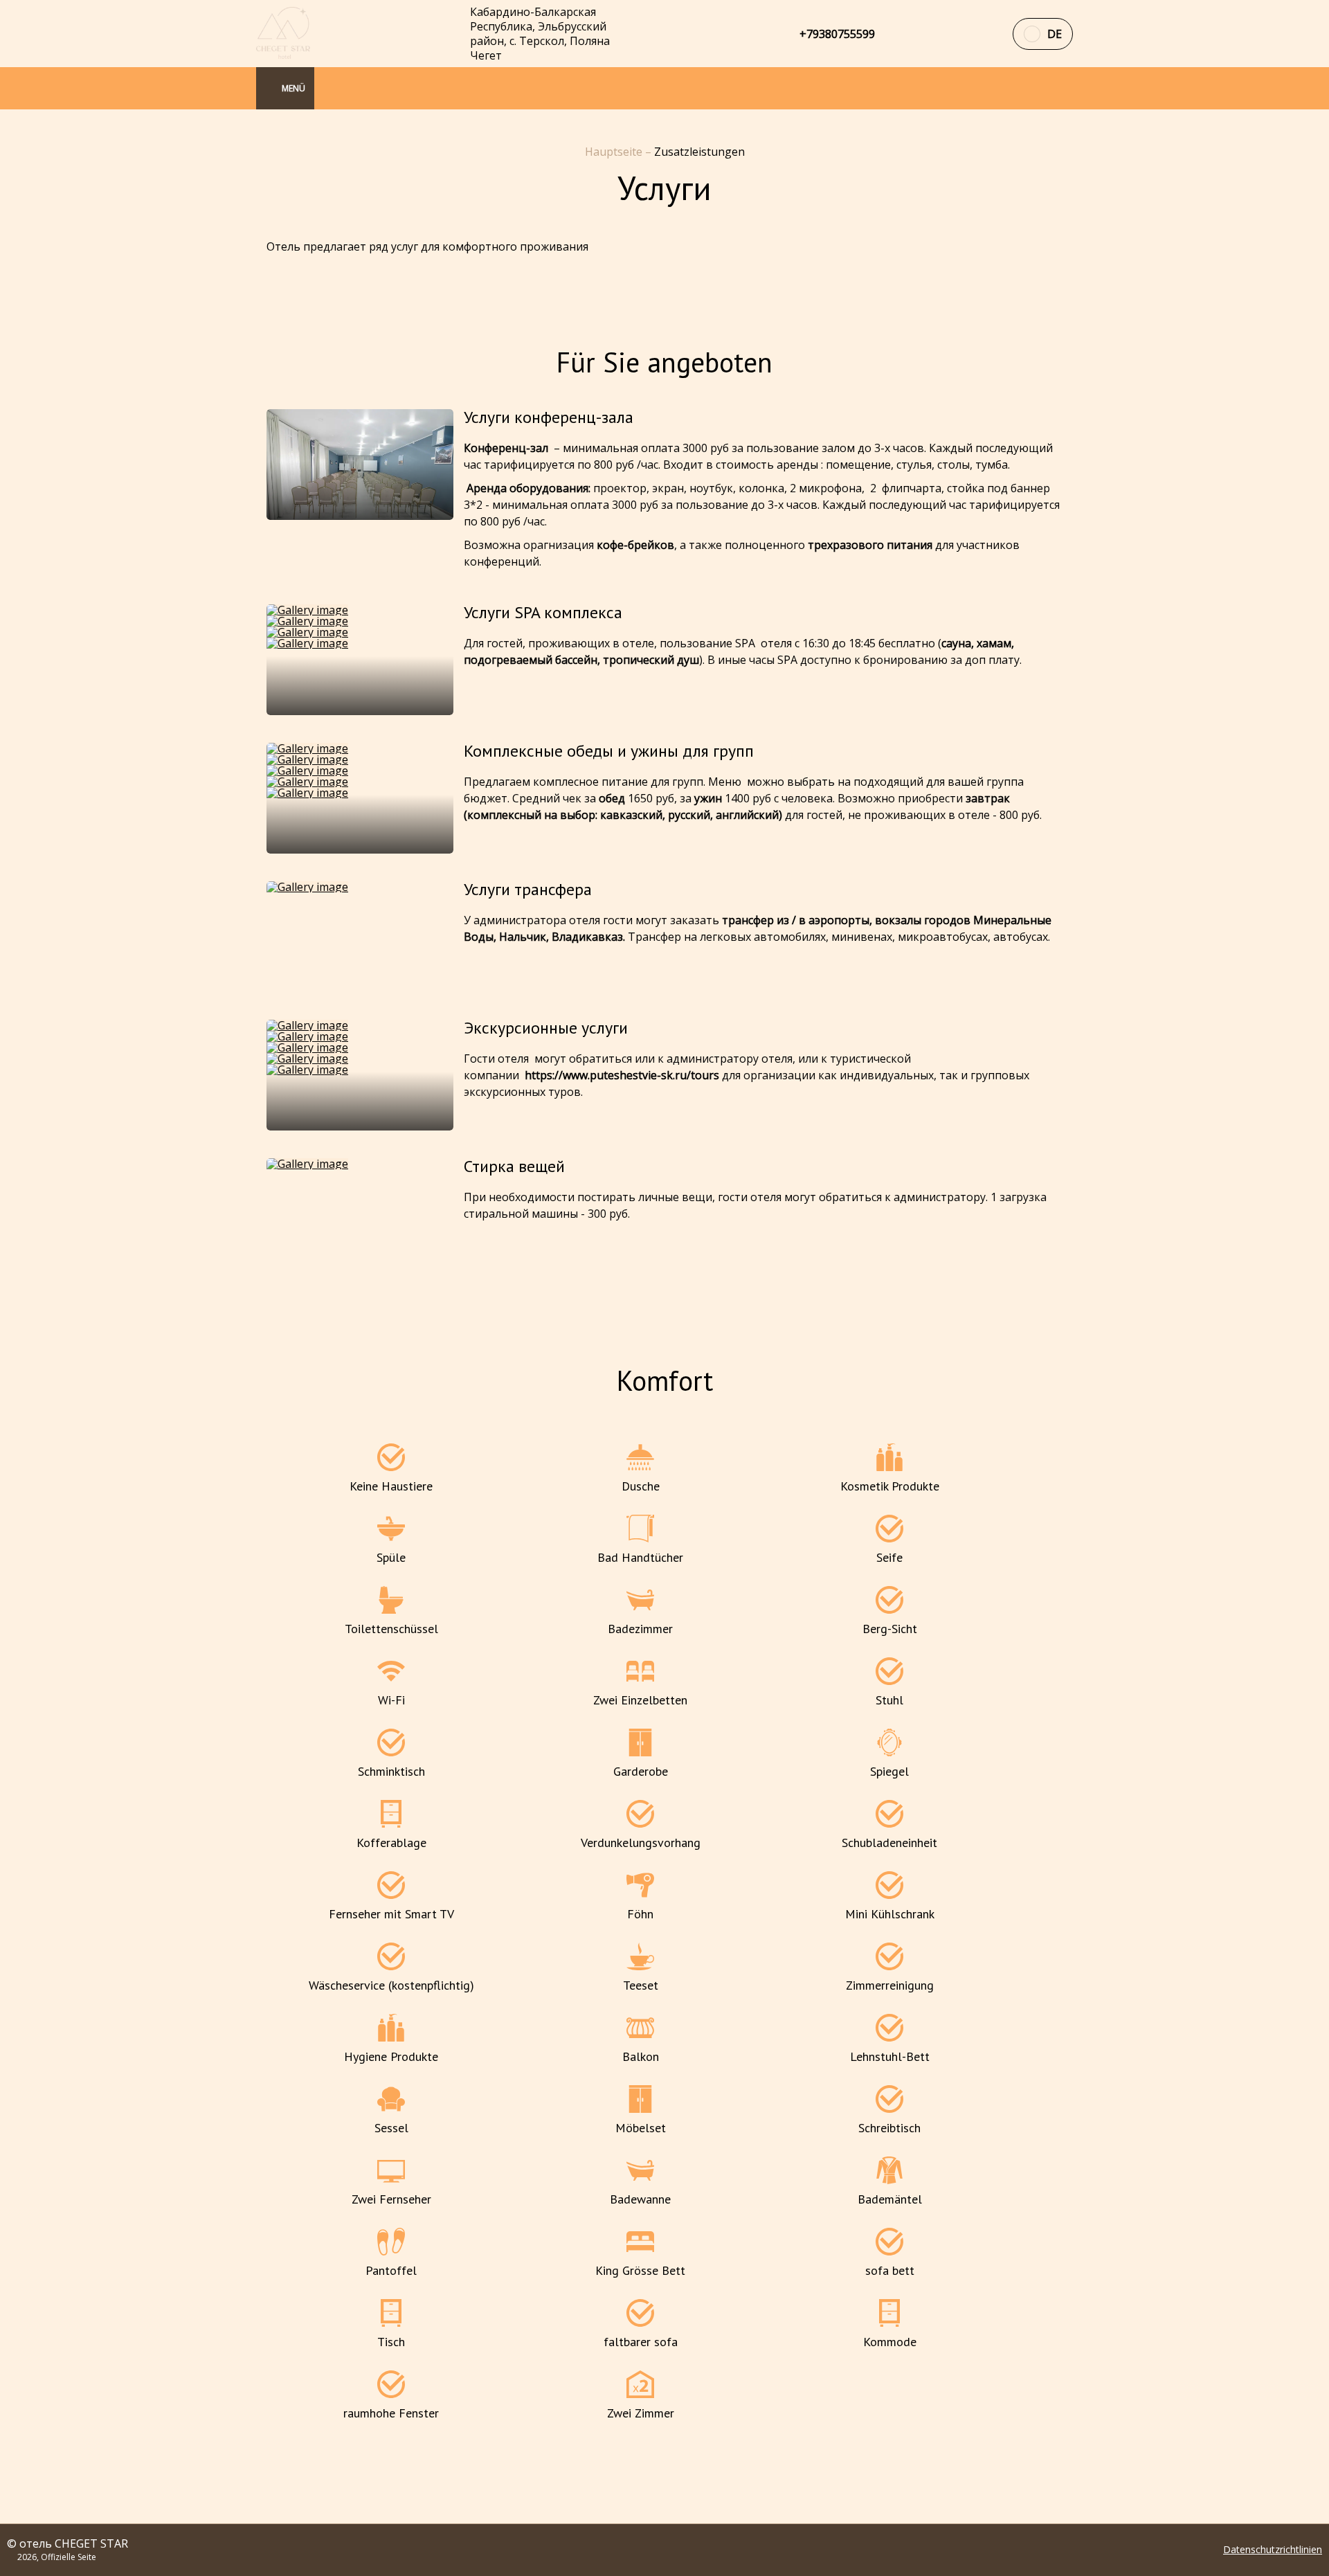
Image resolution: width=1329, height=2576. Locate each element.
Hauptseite (615, 152)
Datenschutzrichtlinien (1273, 2550)
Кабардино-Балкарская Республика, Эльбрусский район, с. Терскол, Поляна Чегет (540, 34)
